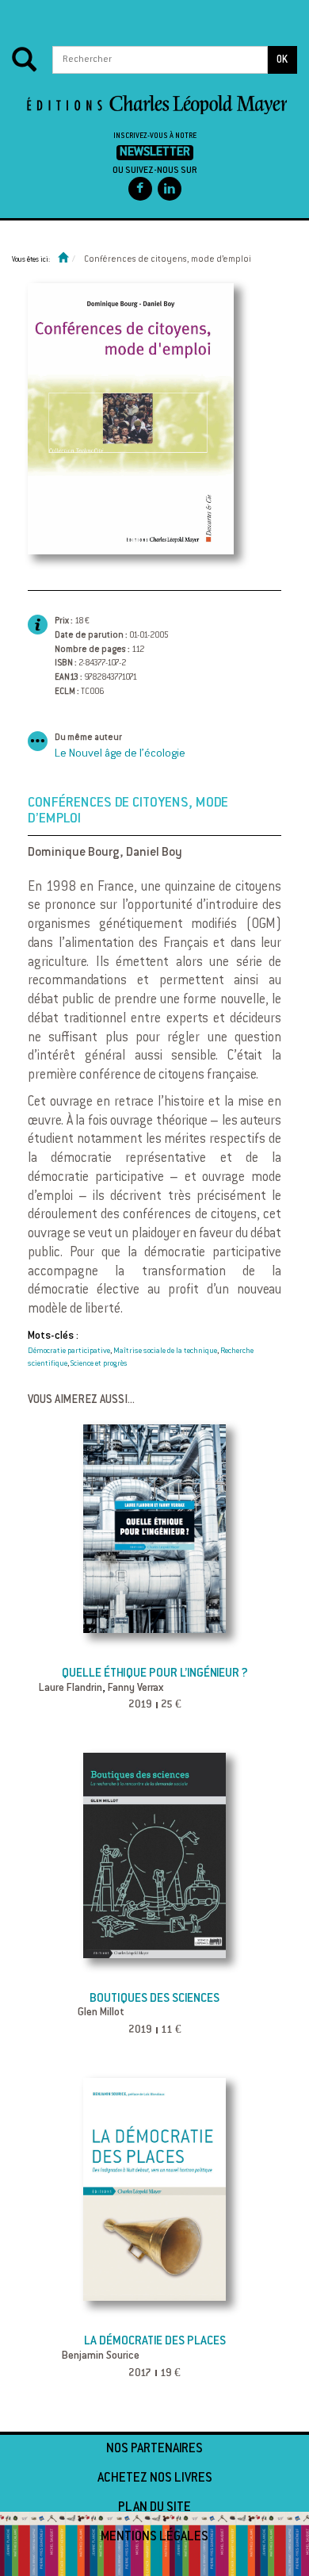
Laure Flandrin (71, 1689)
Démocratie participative (69, 1351)
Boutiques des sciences (154, 1999)
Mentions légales (154, 2537)
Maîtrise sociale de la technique (165, 1351)
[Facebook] (140, 189)
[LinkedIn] (170, 189)
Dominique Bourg (74, 853)
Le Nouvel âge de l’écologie (120, 754)
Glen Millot (101, 2013)
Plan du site (154, 2508)
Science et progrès (99, 1364)
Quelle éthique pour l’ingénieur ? (155, 1674)
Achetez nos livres (155, 2478)
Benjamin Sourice (101, 2356)
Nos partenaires (154, 2449)
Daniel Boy (154, 853)
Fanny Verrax (135, 1689)
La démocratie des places (155, 2342)
